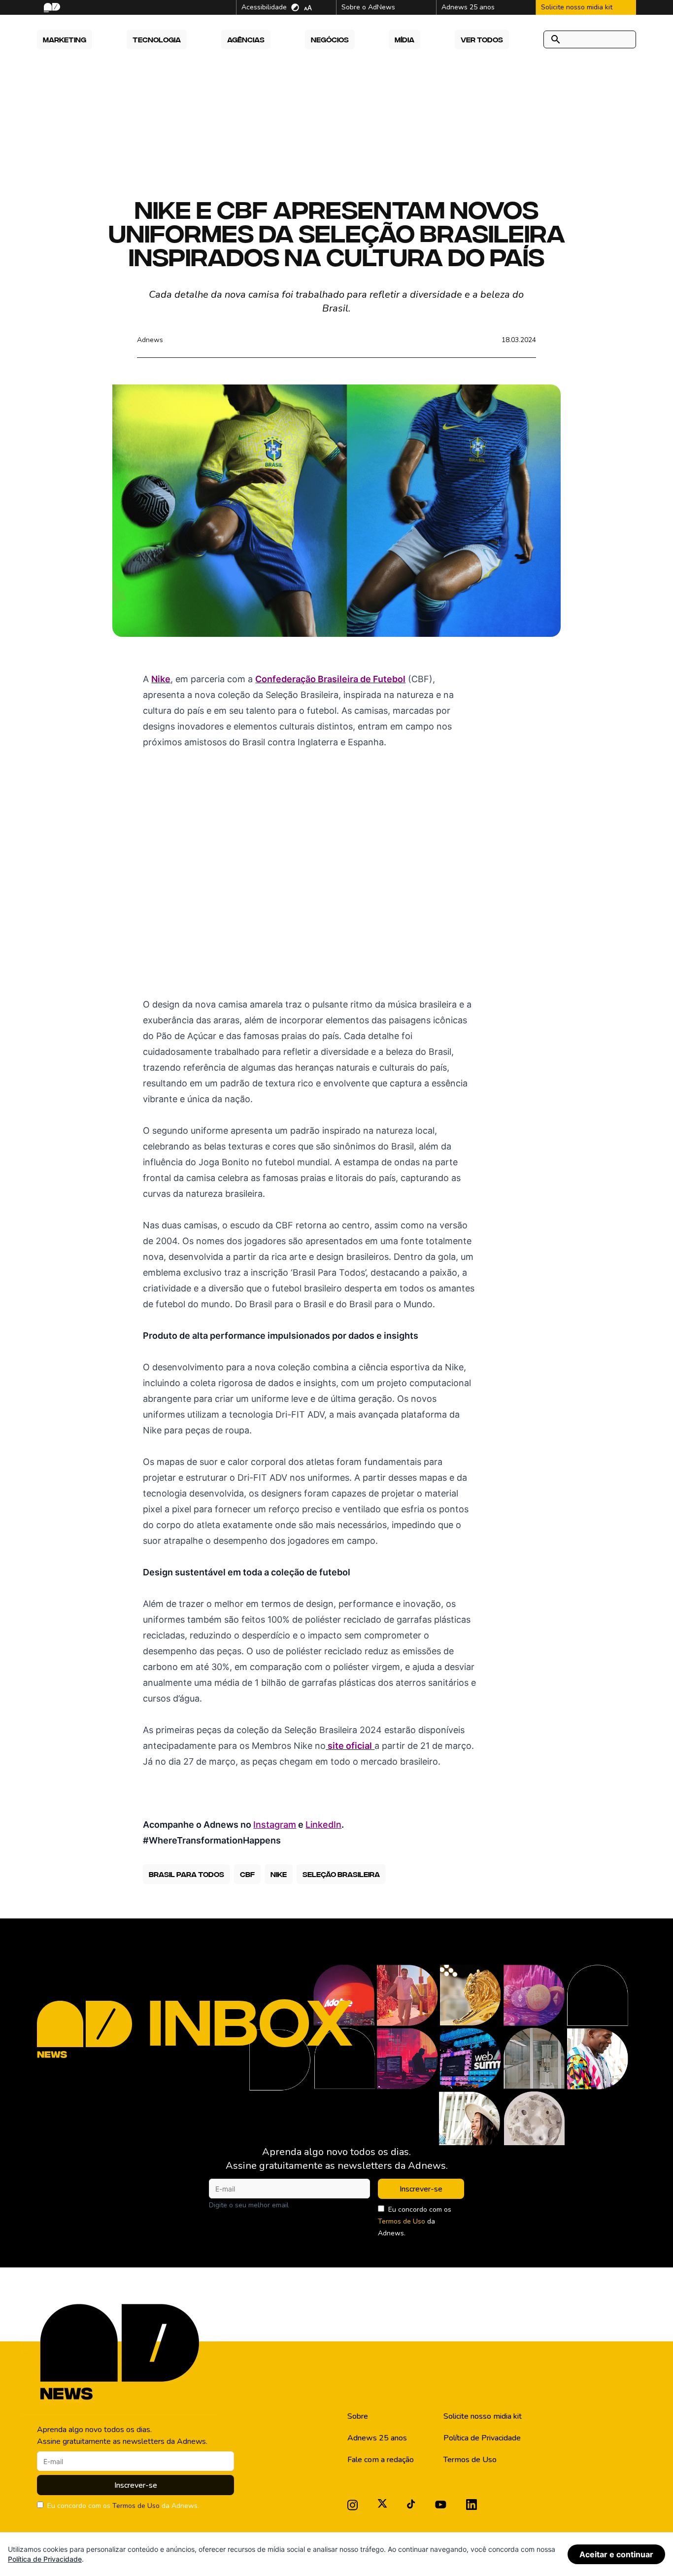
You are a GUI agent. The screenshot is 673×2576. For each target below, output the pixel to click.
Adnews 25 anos (377, 2438)
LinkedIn (323, 1825)
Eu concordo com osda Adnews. (415, 2221)
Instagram (275, 1825)
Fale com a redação (381, 2460)
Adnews (150, 340)
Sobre (358, 2416)
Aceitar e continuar (616, 2554)
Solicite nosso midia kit (483, 2416)
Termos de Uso (402, 2221)
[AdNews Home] (51, 8)
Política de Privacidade (482, 2438)
